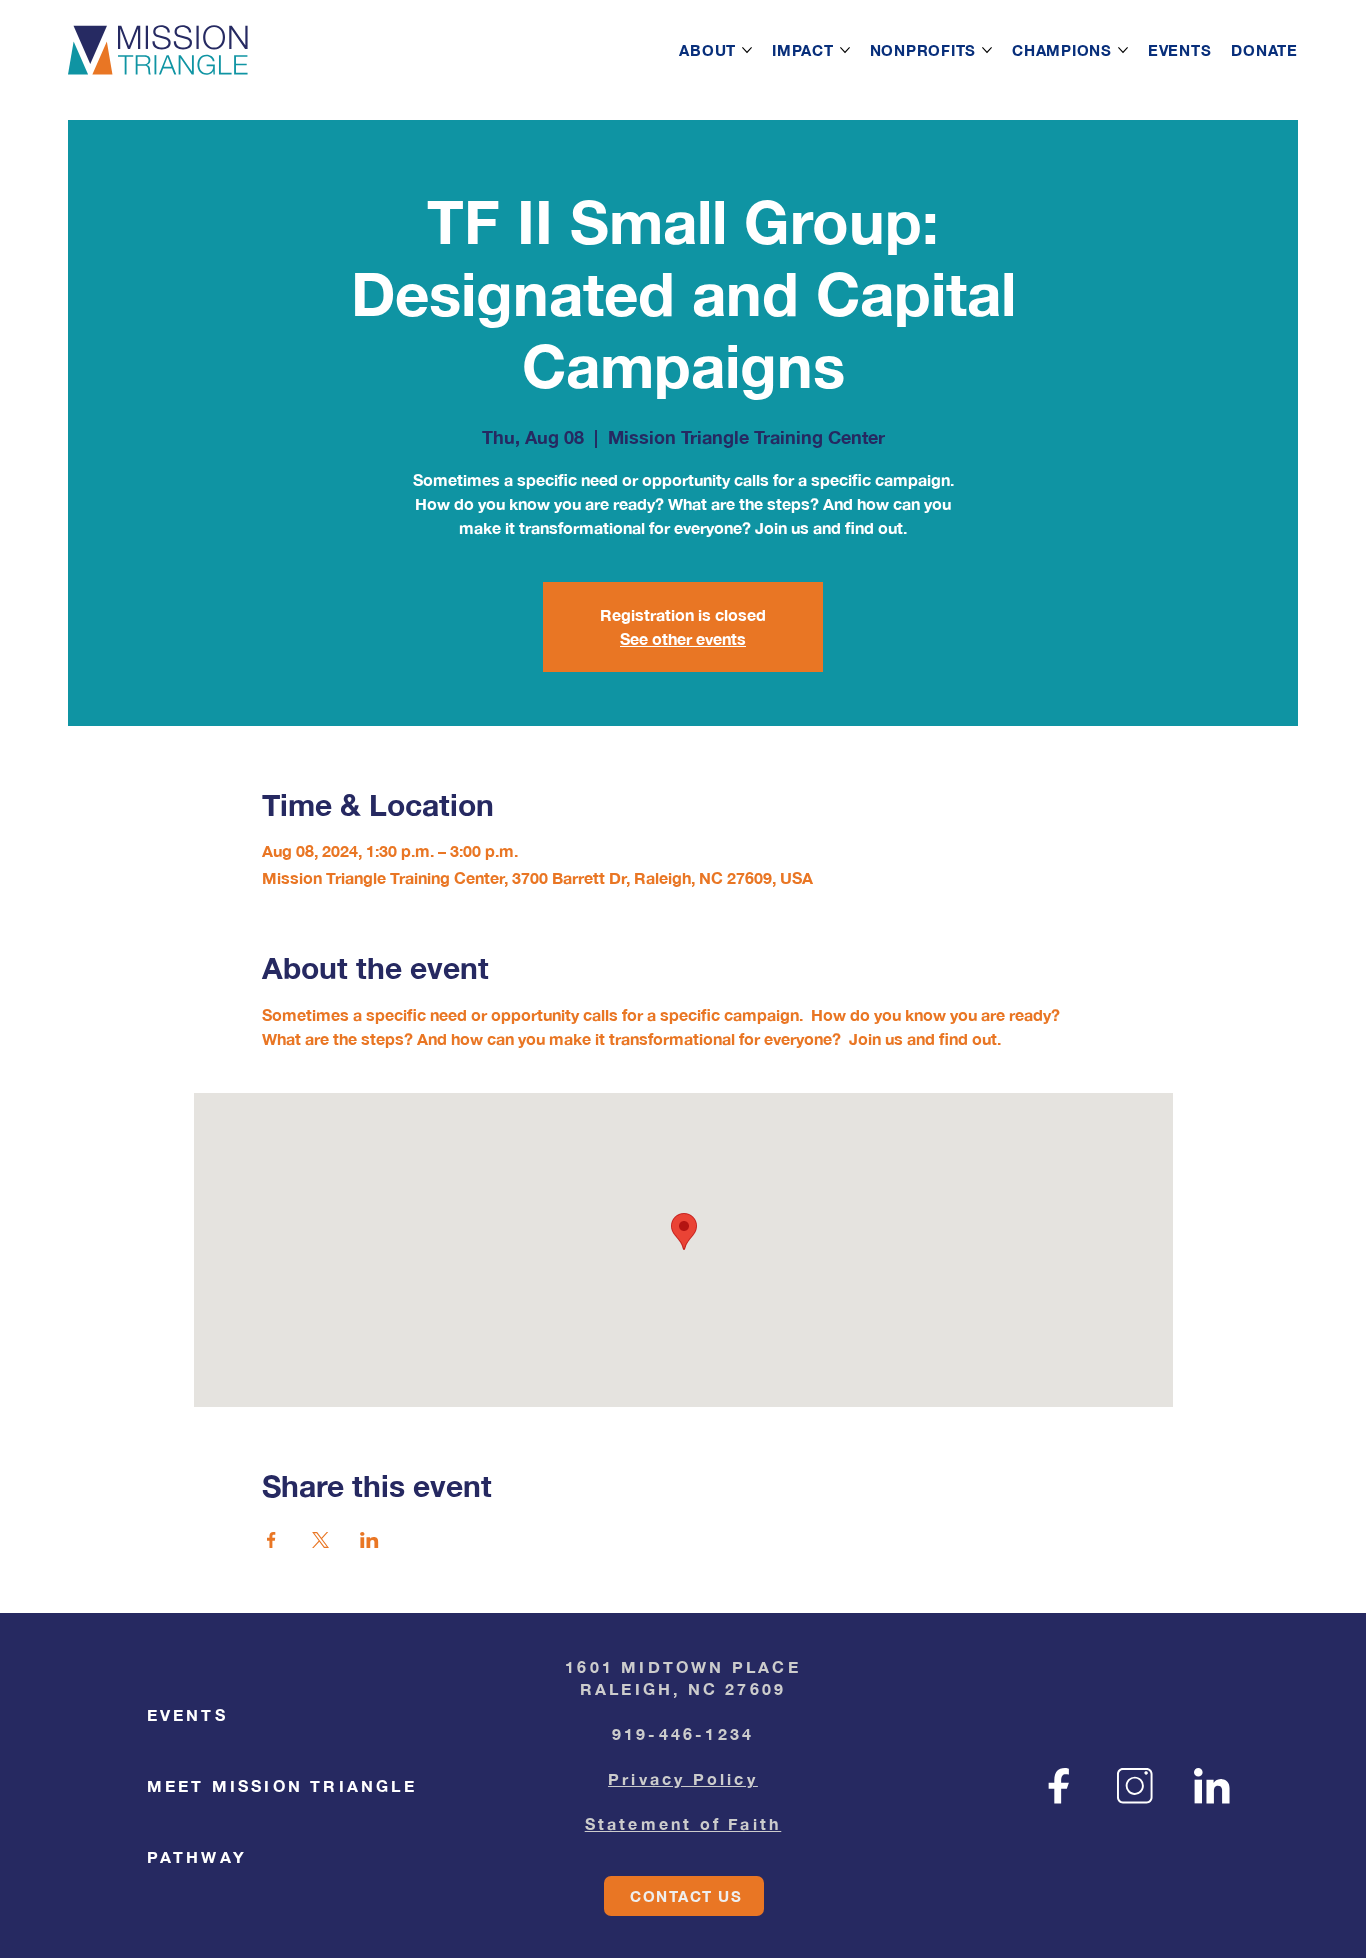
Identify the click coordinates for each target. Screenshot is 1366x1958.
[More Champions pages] (1123, 50)
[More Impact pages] (845, 50)
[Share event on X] (320, 1540)
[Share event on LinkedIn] (369, 1540)
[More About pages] (747, 50)
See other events (683, 638)
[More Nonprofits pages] (987, 50)
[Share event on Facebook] (271, 1540)
